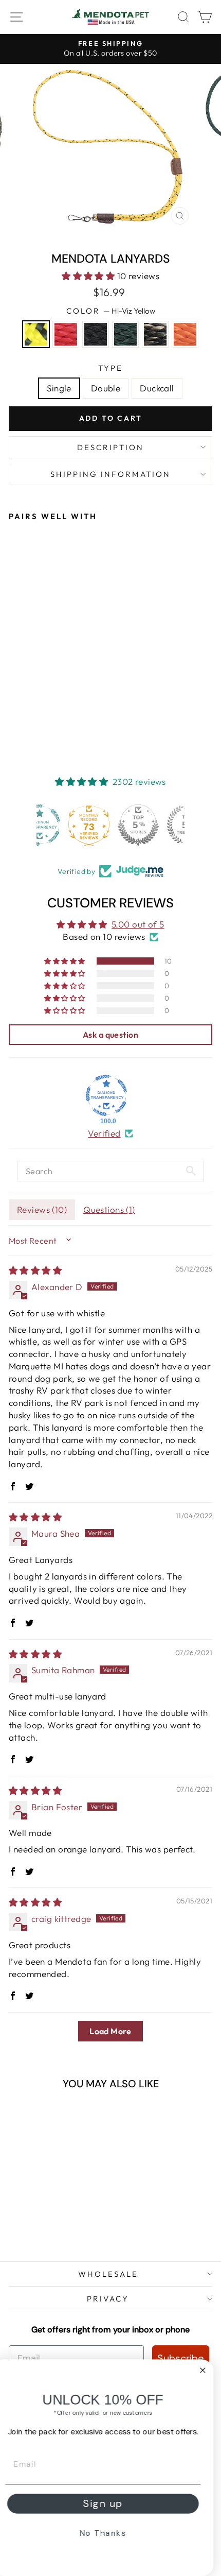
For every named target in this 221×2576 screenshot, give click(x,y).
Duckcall (157, 388)
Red (66, 334)
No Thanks (111, 2533)
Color (111, 311)
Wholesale (108, 2274)
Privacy (108, 2299)
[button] (89, 276)
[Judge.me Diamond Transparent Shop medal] (106, 1095)
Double (106, 388)
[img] (35, 1270)
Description (110, 447)
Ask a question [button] (110, 1035)
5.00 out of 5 (138, 924)
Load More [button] (110, 2031)
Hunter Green (125, 334)
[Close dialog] (210, 2370)
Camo (155, 334)
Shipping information (110, 474)
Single (59, 388)
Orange (185, 334)
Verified (104, 1133)
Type (110, 368)
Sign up (110, 2504)
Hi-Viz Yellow (36, 334)
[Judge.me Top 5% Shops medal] (110, 825)
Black (96, 334)
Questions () (109, 1209)
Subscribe (181, 2358)
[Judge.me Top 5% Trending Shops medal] (160, 825)
